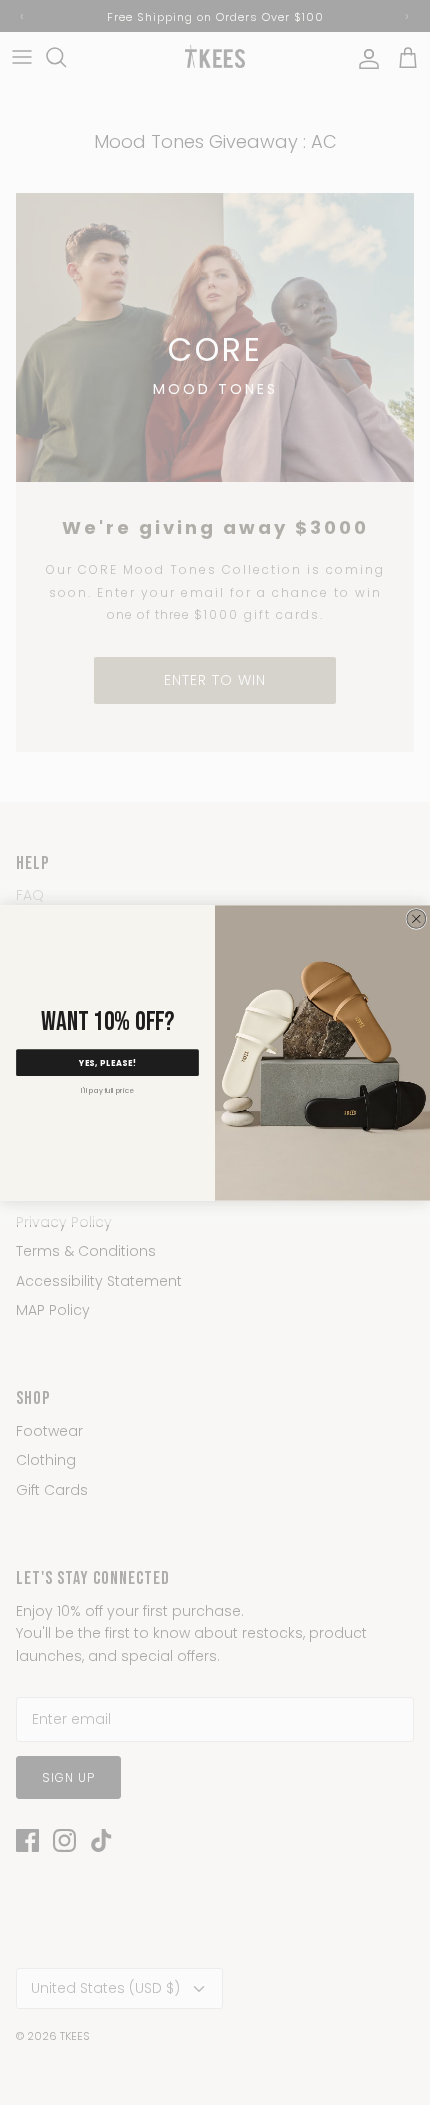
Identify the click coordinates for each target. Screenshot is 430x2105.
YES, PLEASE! (108, 1062)
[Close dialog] (416, 918)
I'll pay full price (107, 1090)
